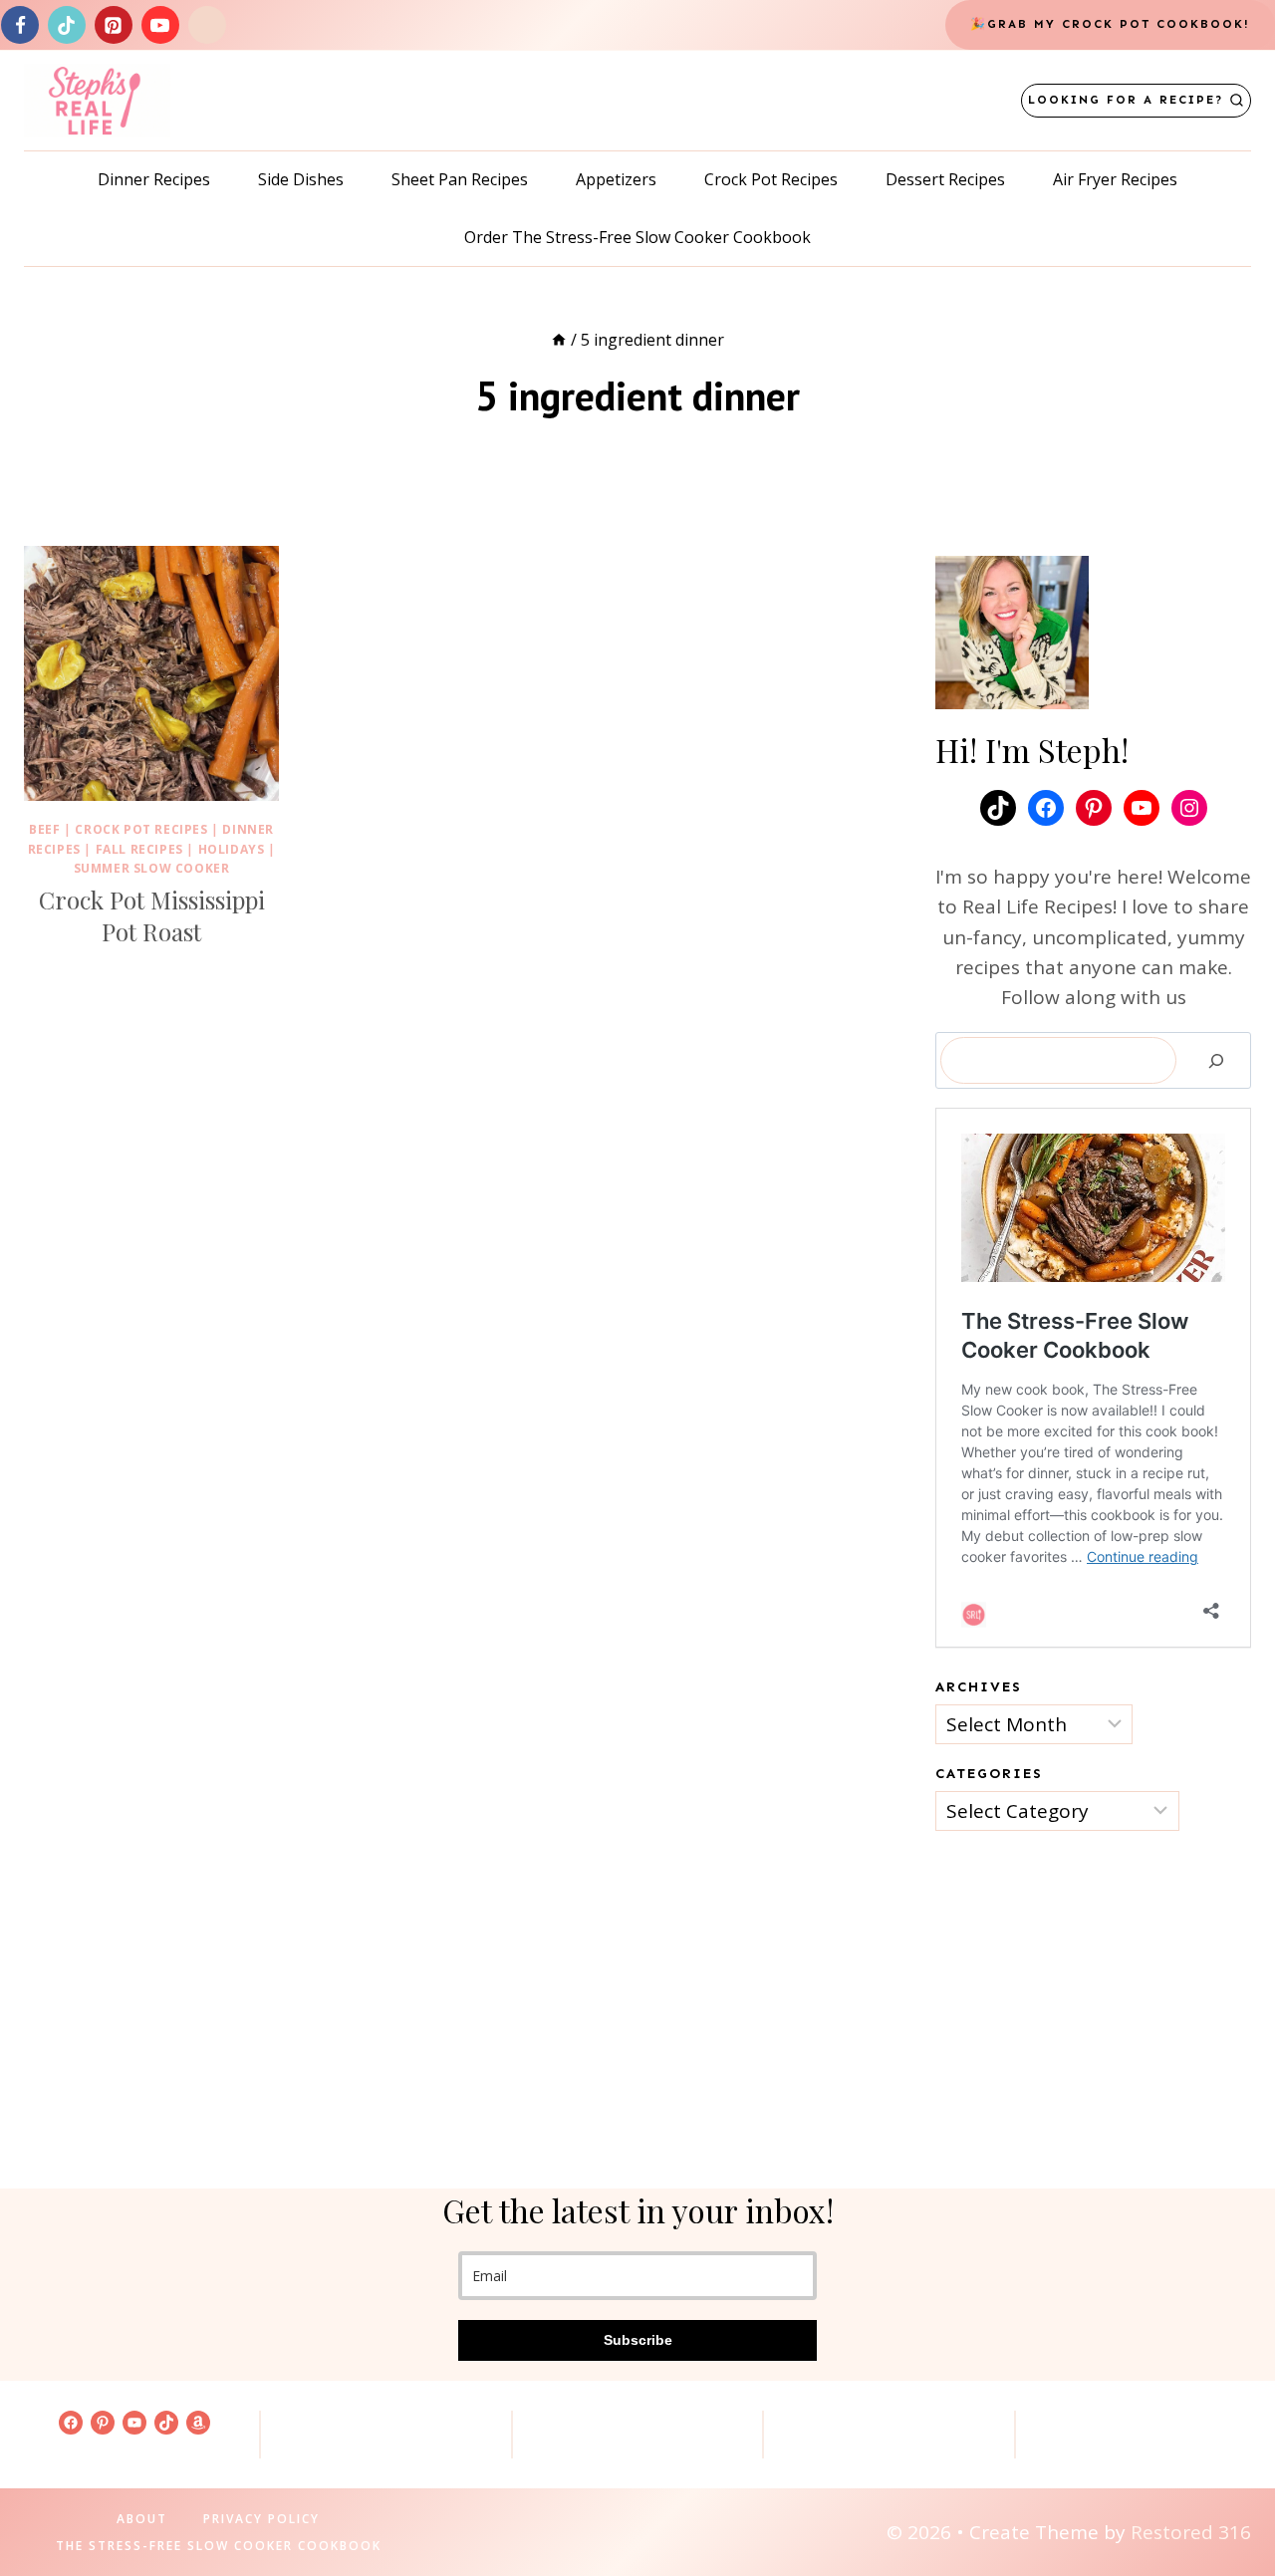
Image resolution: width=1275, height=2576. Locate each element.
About (142, 2519)
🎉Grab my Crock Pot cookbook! (1110, 24)
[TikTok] (67, 25)
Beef (44, 829)
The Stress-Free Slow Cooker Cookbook (219, 2546)
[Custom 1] (207, 25)
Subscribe (638, 2340)
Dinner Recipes (154, 179)
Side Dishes (301, 179)
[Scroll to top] (1226, 2497)
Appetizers (616, 179)
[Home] (559, 340)
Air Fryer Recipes (1115, 179)
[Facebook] (20, 25)
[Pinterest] (114, 25)
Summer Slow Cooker (152, 868)
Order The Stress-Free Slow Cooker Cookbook (637, 237)
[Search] (1216, 1061)
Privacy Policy (261, 2519)
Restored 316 (1191, 2532)
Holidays (232, 849)
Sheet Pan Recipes (460, 179)
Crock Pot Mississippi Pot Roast (152, 915)
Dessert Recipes (945, 179)
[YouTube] (160, 25)
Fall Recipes (139, 849)
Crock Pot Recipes (771, 179)
